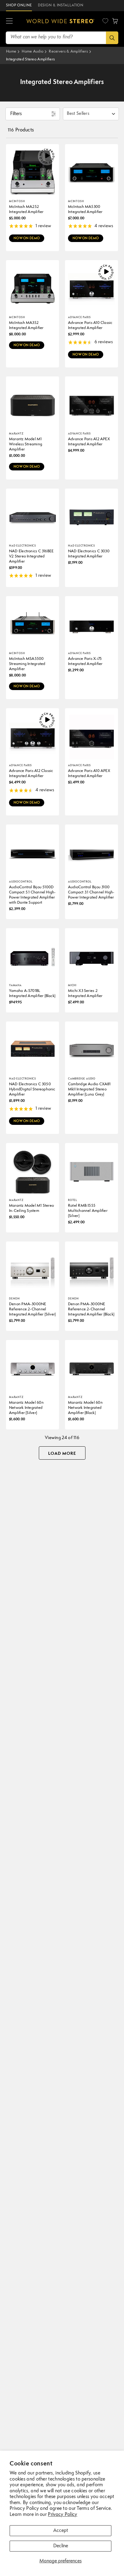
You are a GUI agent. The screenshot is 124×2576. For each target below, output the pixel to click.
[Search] (112, 38)
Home (11, 52)
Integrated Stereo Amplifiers (30, 59)
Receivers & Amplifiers (68, 52)
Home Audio (33, 52)
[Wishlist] (105, 21)
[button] (9, 21)
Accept (61, 2531)
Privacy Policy (62, 2515)
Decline (61, 2546)
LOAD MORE (62, 1454)
